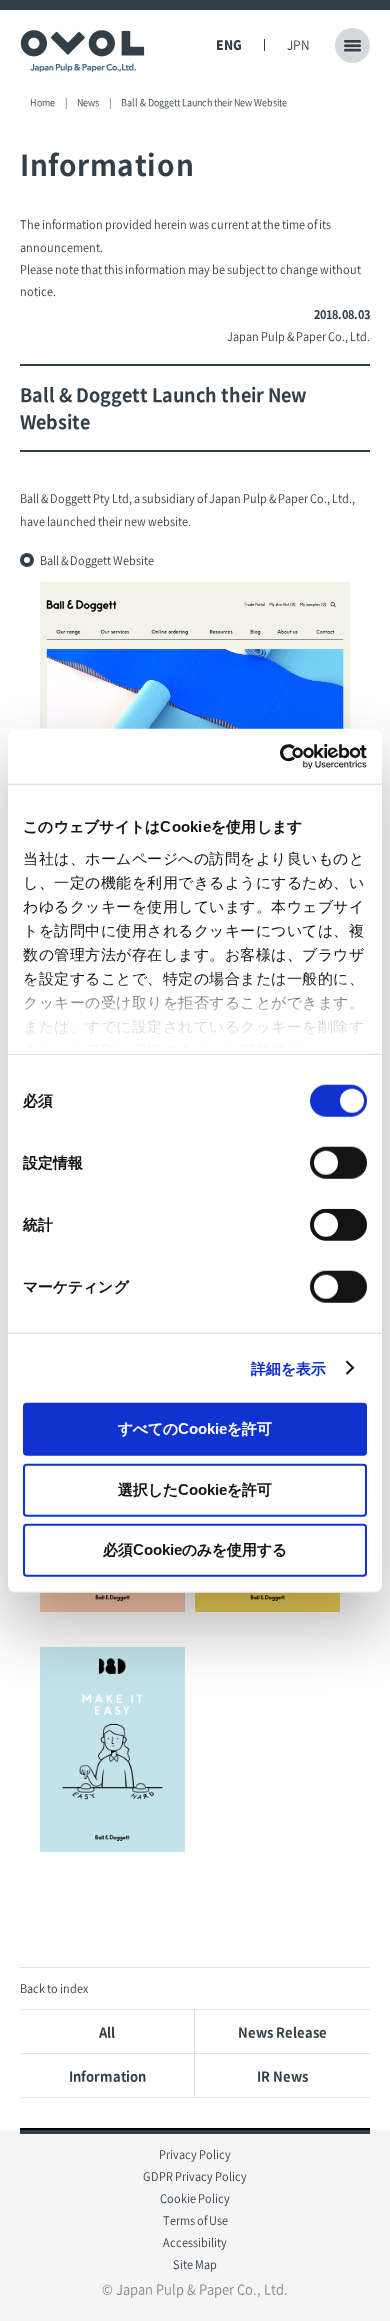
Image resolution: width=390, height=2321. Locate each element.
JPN (298, 45)
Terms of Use (195, 2220)
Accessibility (195, 2242)
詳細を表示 (289, 1367)
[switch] (338, 1163)
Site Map (195, 2264)
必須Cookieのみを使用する (195, 1549)
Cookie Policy (195, 2198)
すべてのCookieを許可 (195, 1428)
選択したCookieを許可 (195, 1488)
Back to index (54, 1988)
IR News (282, 2075)
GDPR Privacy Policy (195, 2176)
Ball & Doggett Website (97, 560)
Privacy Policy (195, 2154)
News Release (282, 2031)
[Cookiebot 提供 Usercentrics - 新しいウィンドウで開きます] (280, 756)
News (88, 102)
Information (107, 2075)
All (107, 2031)
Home (42, 102)
